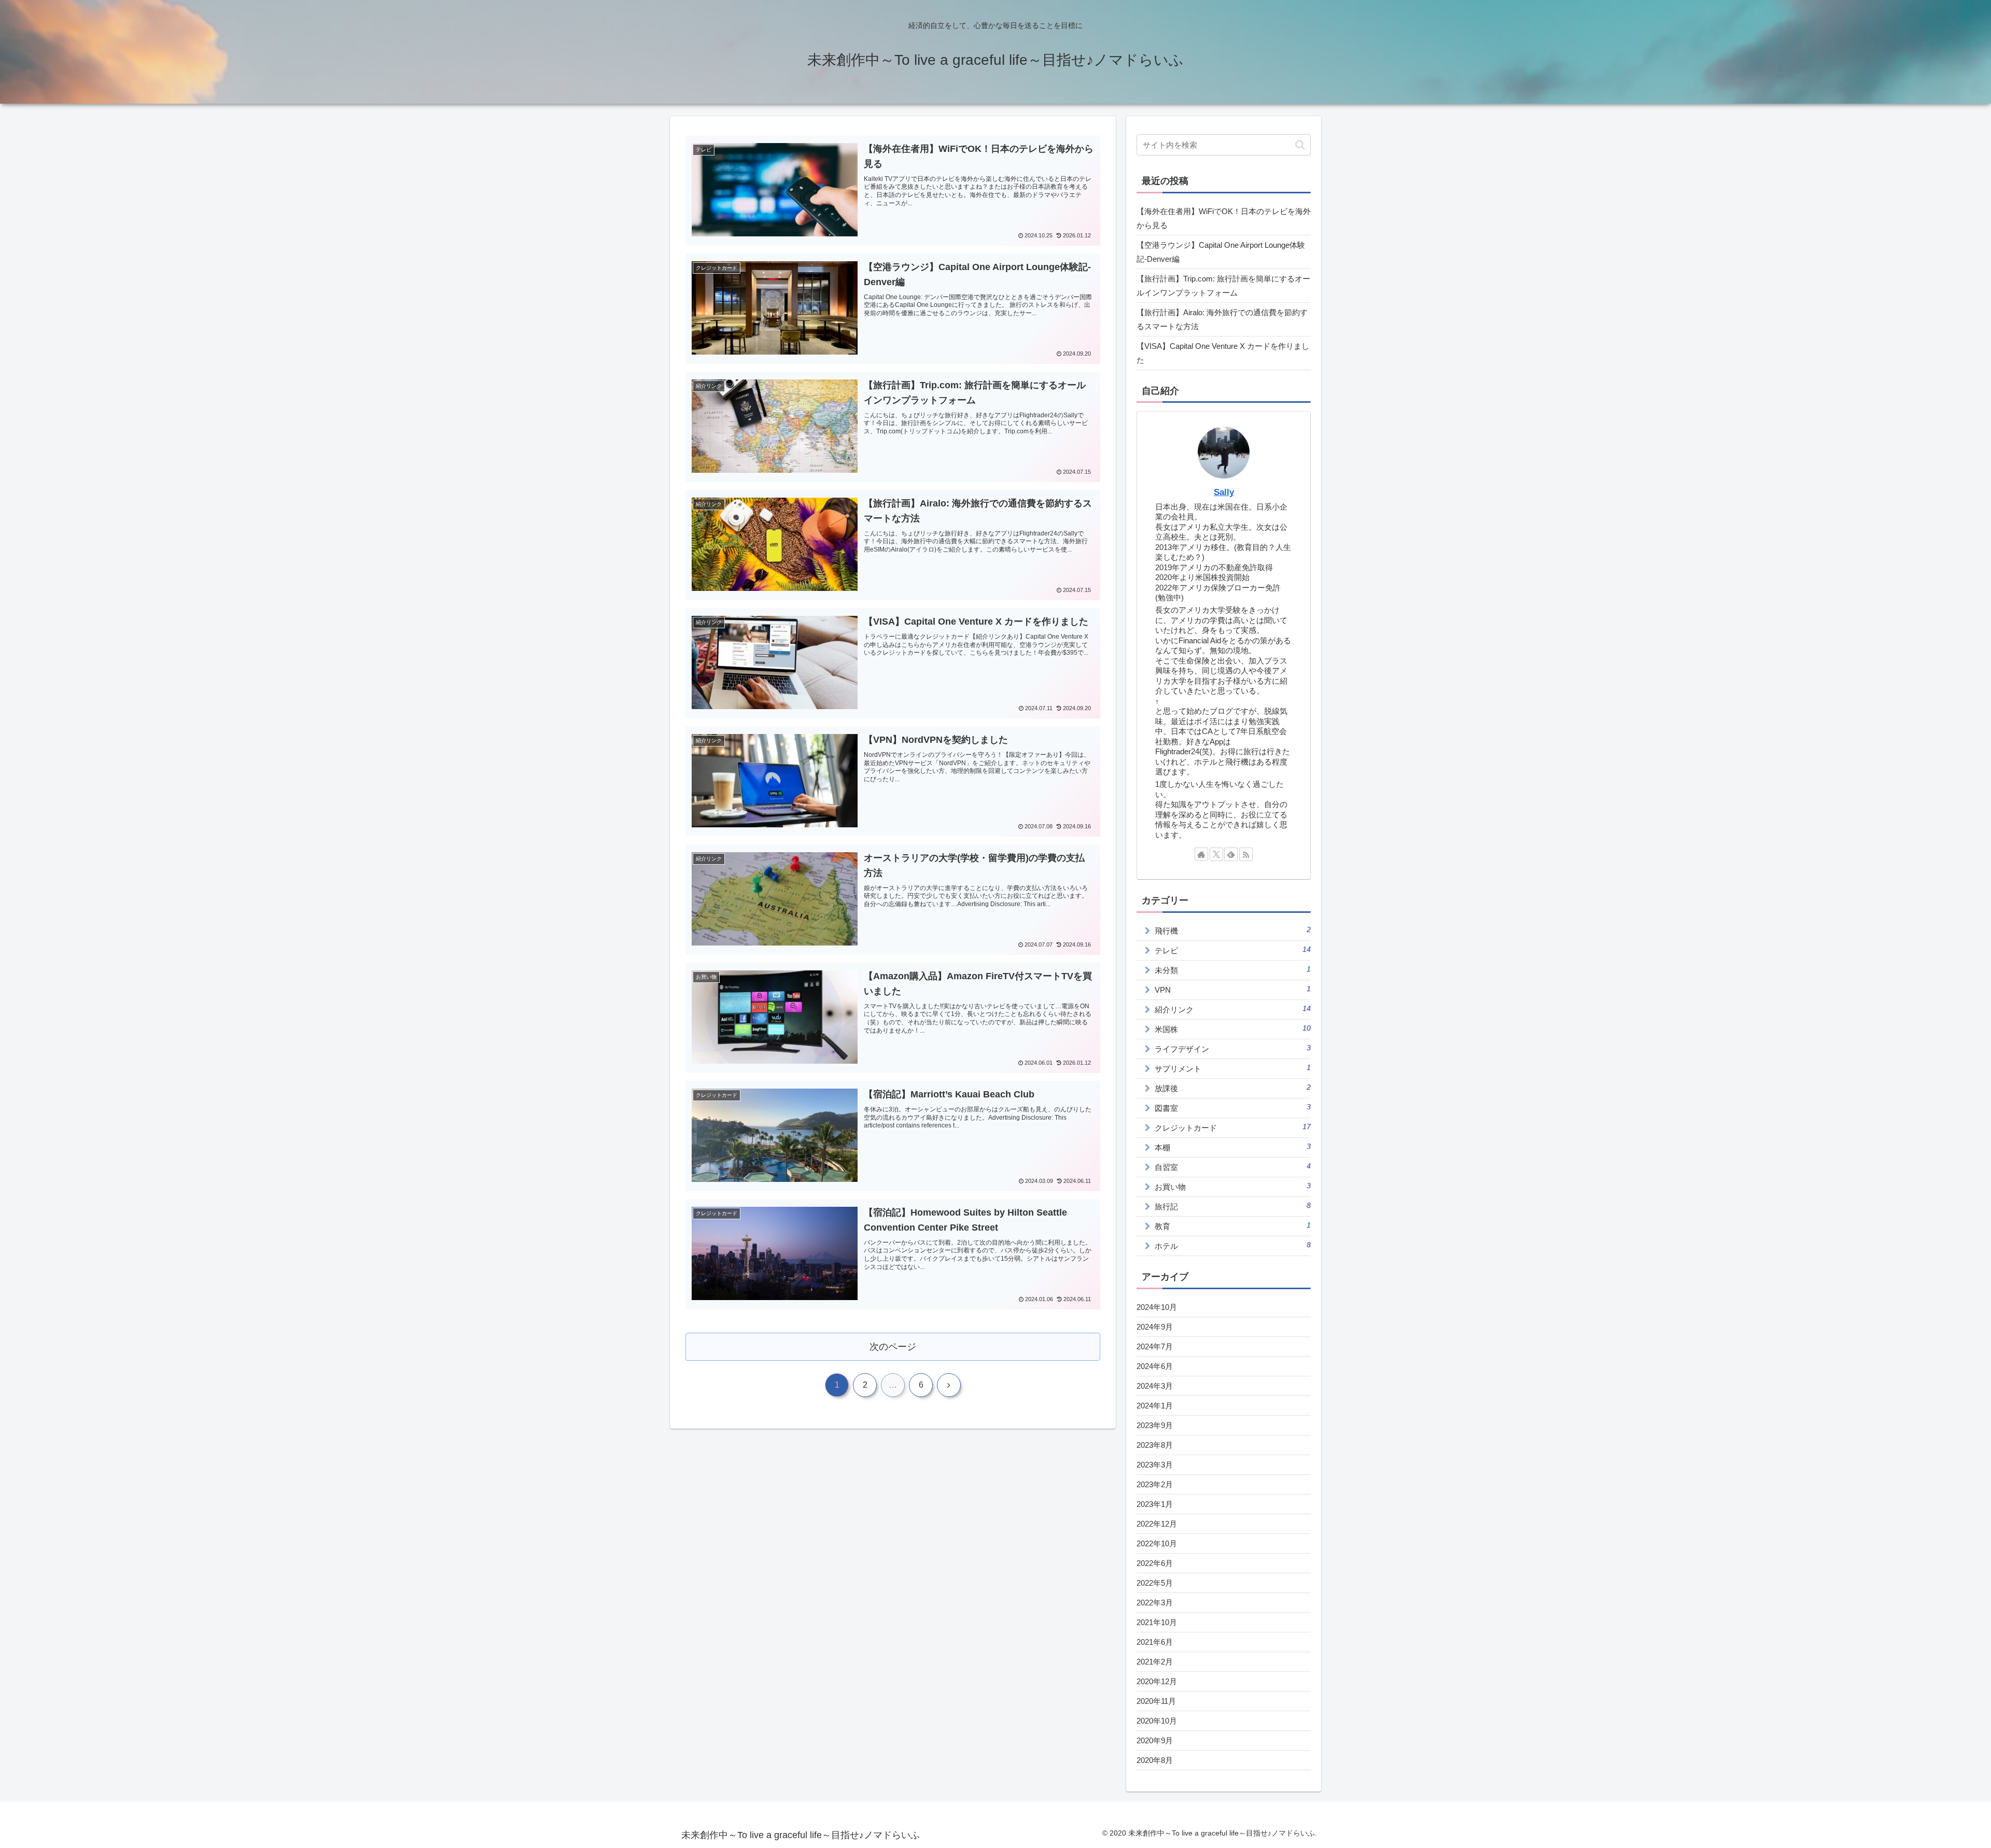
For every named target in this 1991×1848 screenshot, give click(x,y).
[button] (1300, 145)
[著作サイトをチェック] (1201, 854)
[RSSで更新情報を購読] (1246, 854)
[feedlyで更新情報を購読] (1231, 854)
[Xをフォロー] (1216, 854)
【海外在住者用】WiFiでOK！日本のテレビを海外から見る (1224, 218)
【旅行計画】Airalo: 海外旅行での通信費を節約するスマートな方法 (1222, 319)
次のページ (893, 1347)
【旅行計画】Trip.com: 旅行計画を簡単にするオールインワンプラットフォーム (1223, 286)
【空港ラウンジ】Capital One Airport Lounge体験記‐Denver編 (1221, 252)
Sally (1224, 492)
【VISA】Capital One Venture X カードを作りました (1223, 353)
